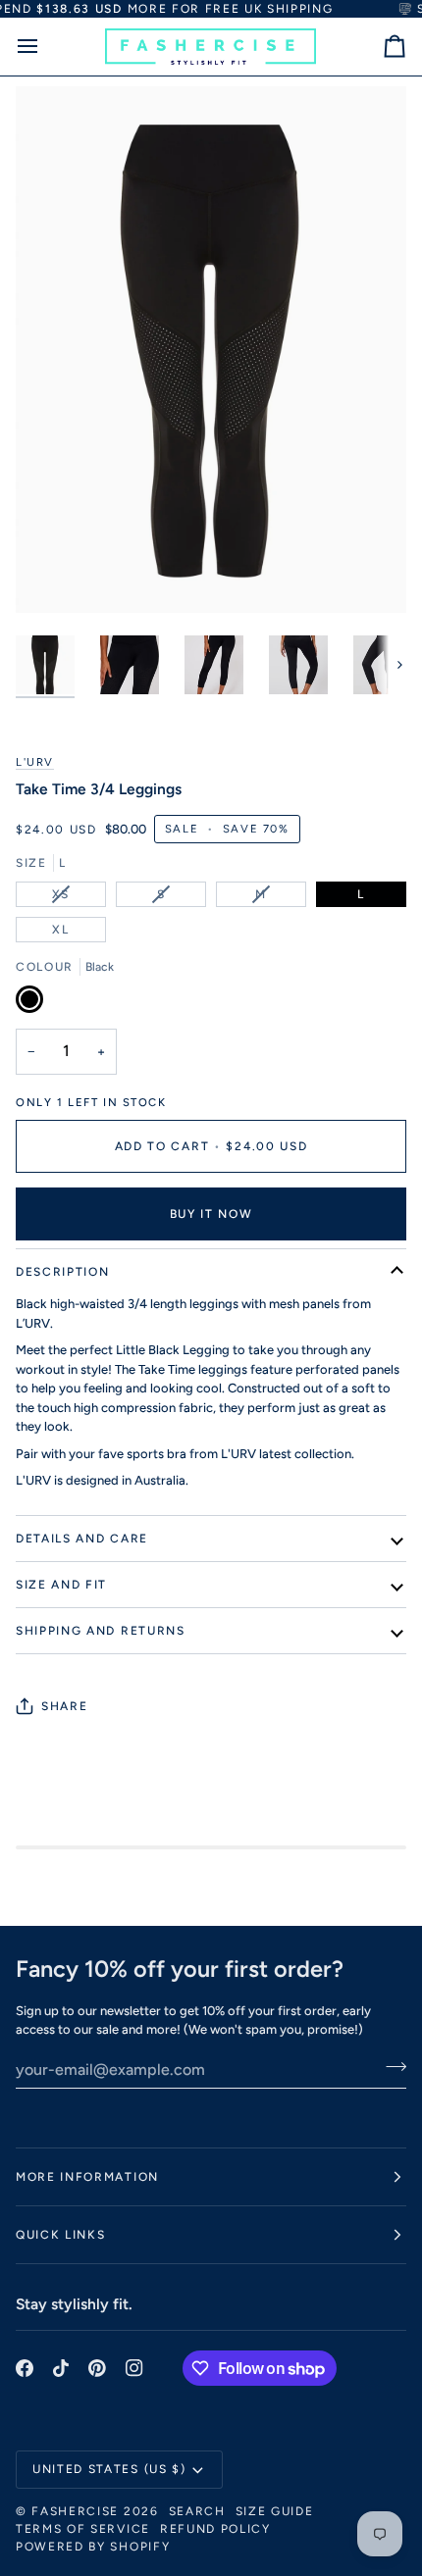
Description (62, 1272)
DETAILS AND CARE (82, 1539)
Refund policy (215, 2529)
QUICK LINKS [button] (60, 2235)
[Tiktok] (61, 2368)
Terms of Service (83, 2529)
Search (197, 2511)
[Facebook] (25, 2368)
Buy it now (211, 1214)
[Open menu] (45, 47)
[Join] (390, 2067)
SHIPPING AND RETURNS (101, 1631)
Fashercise (75, 2511)
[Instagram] (134, 2368)
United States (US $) (109, 2469)
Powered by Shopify (93, 2547)
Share (64, 1706)
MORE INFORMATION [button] (87, 2177)
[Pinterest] (97, 2368)
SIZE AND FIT (61, 1585)
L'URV (35, 762)
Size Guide (275, 2511)
